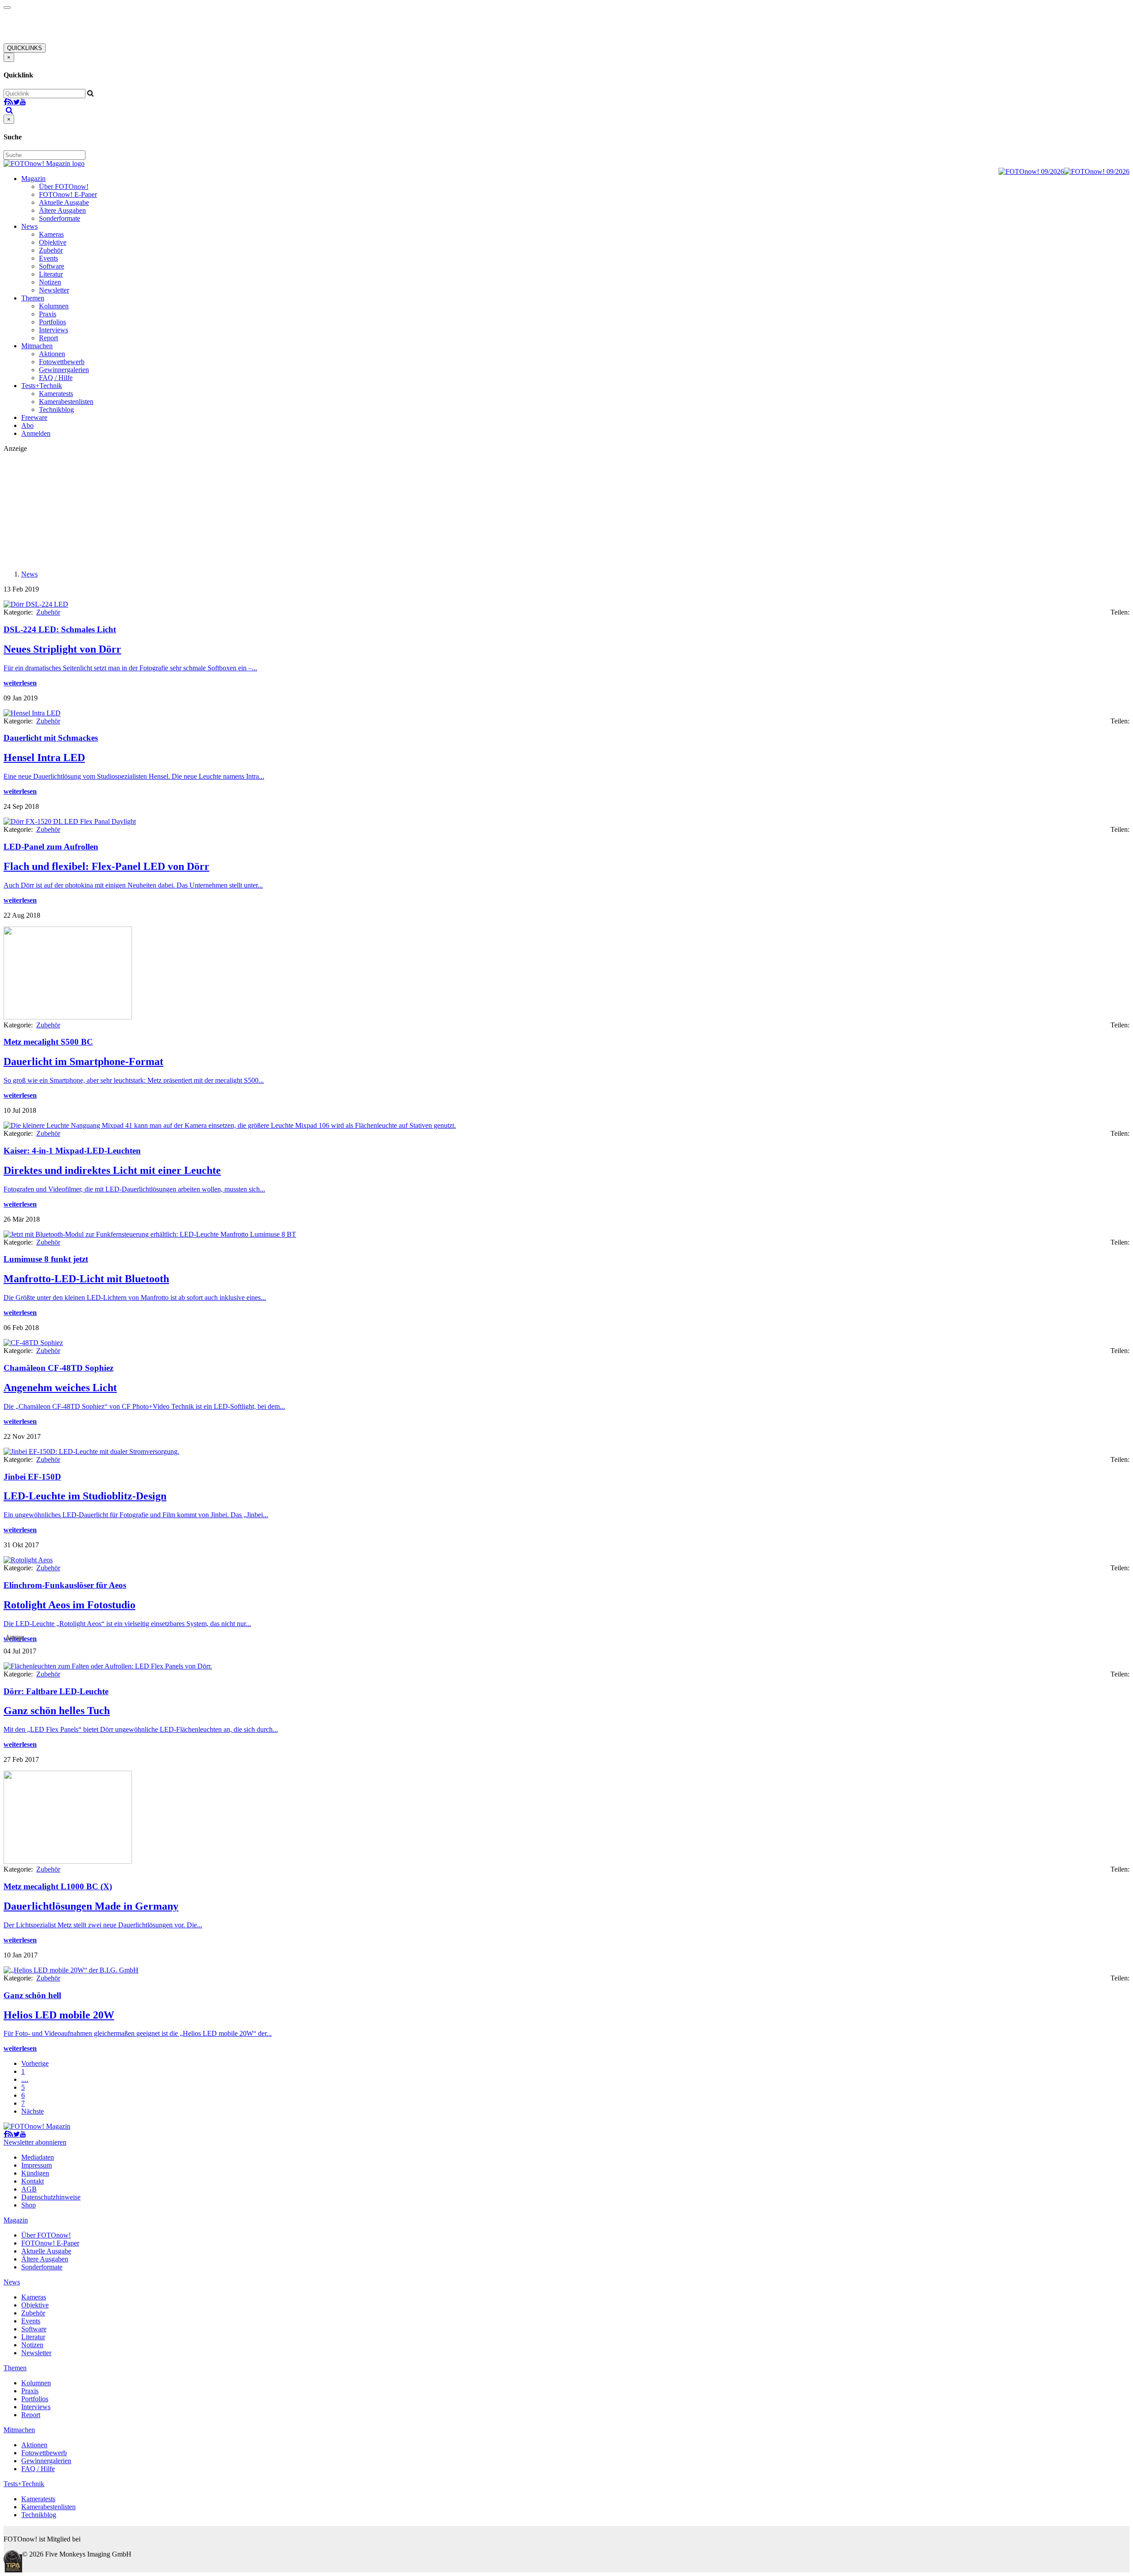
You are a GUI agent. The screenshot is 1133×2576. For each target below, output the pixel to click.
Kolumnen (54, 306)
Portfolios (52, 322)
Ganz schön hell (32, 1995)
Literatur (51, 274)
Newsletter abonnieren (35, 2142)
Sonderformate (60, 218)
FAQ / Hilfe (56, 378)
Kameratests (56, 394)
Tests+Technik (42, 386)
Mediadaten (38, 2157)
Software (52, 266)
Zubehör (51, 250)
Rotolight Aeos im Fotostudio (69, 1605)
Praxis (48, 314)
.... (25, 2079)
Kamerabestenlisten (66, 402)
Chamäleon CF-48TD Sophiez (58, 1368)
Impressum (37, 2165)
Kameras (51, 234)
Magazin (33, 179)
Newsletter (54, 290)
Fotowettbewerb (62, 362)
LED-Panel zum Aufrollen (51, 847)
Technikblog (56, 409)
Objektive (53, 242)
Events (48, 258)
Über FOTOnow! (64, 186)
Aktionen (52, 354)
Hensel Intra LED (44, 757)
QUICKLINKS (25, 48)
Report (48, 338)
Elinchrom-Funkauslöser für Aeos (65, 1585)
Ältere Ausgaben (62, 210)
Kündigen (35, 2173)
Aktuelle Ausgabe (64, 202)
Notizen (50, 282)
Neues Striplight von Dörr (62, 649)
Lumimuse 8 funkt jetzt (46, 1259)
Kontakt (33, 2181)
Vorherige (35, 2063)
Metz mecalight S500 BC (48, 1042)
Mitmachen (37, 346)
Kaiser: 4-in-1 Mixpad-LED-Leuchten (72, 1151)
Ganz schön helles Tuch (57, 1711)
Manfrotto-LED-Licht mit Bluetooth (86, 1279)
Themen (33, 298)
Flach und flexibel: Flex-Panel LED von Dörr (106, 866)
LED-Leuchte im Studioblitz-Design (85, 1496)
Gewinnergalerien (64, 370)
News (29, 226)
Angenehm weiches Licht (60, 1388)
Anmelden (36, 433)
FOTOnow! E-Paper (68, 194)
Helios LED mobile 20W (59, 2015)
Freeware (34, 417)
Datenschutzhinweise (51, 2197)
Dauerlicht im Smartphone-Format (83, 1061)
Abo (27, 425)
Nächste (33, 2111)
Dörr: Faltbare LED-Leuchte (56, 1691)
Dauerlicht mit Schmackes (51, 738)
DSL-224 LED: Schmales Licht (60, 629)
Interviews (54, 330)
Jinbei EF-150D (32, 1477)
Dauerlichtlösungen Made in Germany (91, 1906)
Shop (29, 2205)
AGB (29, 2189)
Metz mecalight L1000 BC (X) (58, 1886)
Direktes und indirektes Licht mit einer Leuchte (112, 1170)
